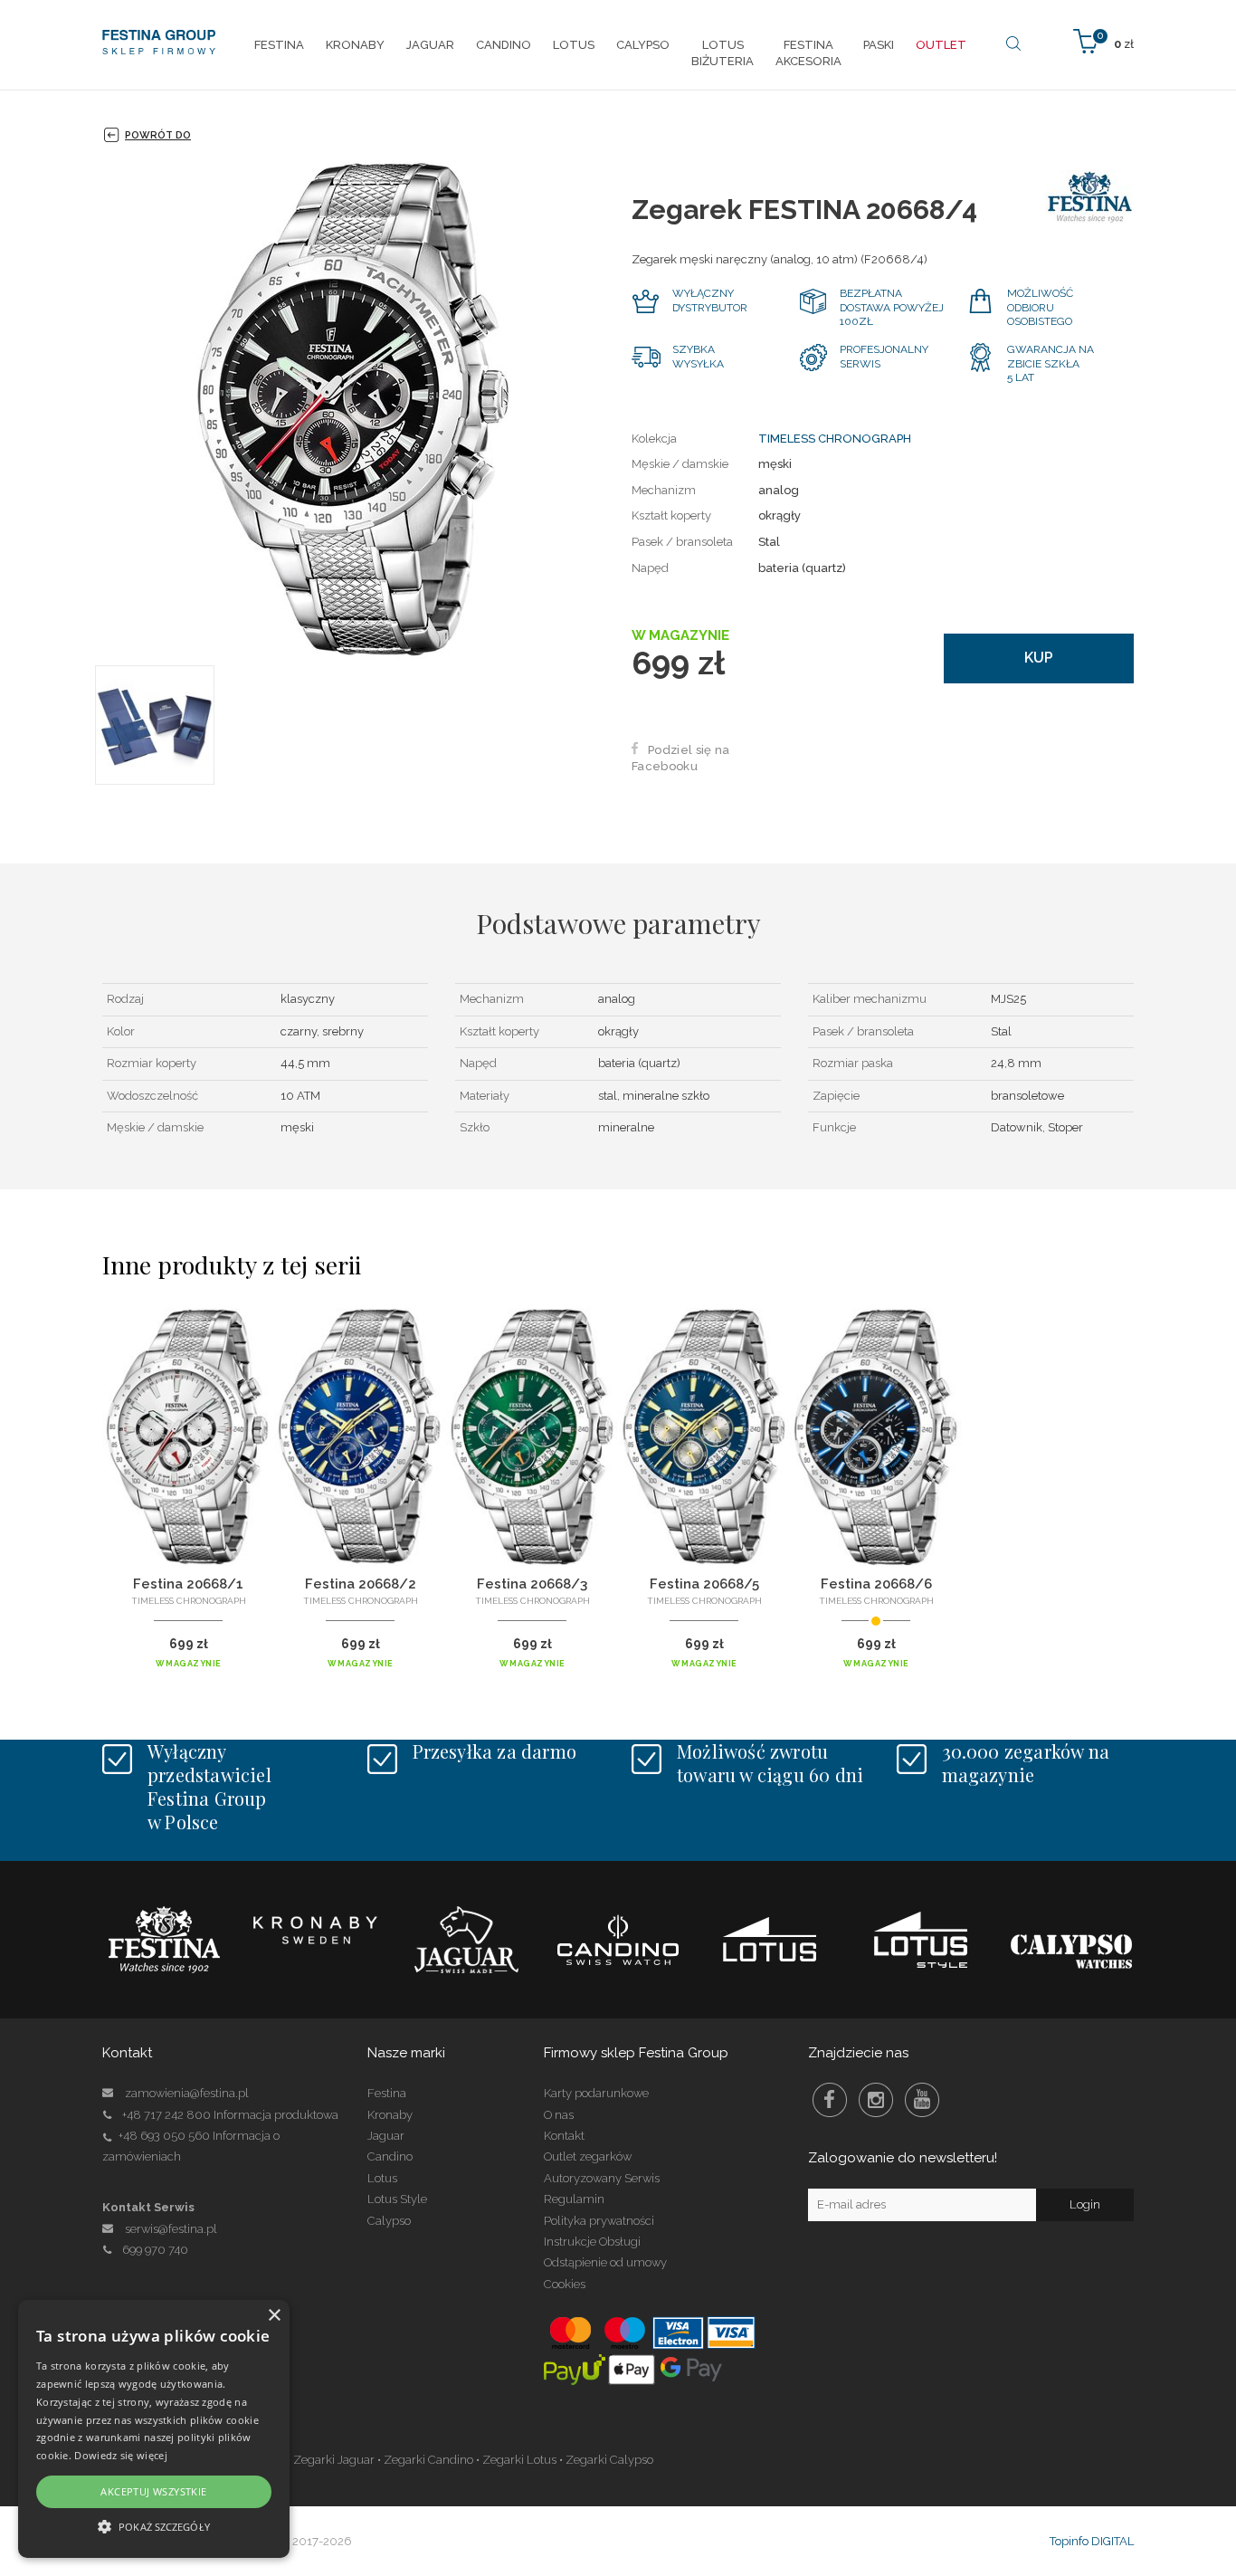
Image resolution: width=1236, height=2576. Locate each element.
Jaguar (386, 2136)
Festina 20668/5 (704, 1584)
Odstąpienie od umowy (605, 2262)
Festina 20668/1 (188, 1584)
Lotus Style (397, 2199)
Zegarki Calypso (609, 2460)
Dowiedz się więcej (120, 2455)
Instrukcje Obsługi (592, 2242)
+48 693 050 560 (164, 2136)
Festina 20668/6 (876, 1584)
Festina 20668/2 (361, 1584)
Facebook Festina (830, 2100)
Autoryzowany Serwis (602, 2178)
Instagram (876, 2100)
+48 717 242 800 (166, 2115)
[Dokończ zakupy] (1103, 40)
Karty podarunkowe (596, 2093)
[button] (154, 2526)
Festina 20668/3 (532, 1584)
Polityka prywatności (599, 2221)
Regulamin (574, 2199)
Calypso (389, 2221)
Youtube (922, 2100)
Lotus (382, 2178)
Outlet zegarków (588, 2156)
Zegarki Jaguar (334, 2460)
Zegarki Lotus (519, 2460)
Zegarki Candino (428, 2460)
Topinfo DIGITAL (1092, 2541)
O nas (559, 2115)
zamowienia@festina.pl (187, 2093)
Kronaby (390, 2115)
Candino (390, 2156)
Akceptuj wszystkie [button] (153, 2491)
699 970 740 (155, 2250)
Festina (387, 2093)
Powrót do (158, 135)
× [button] (274, 2316)
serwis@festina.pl (171, 2229)
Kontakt (564, 2136)
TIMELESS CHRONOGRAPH (835, 439)
